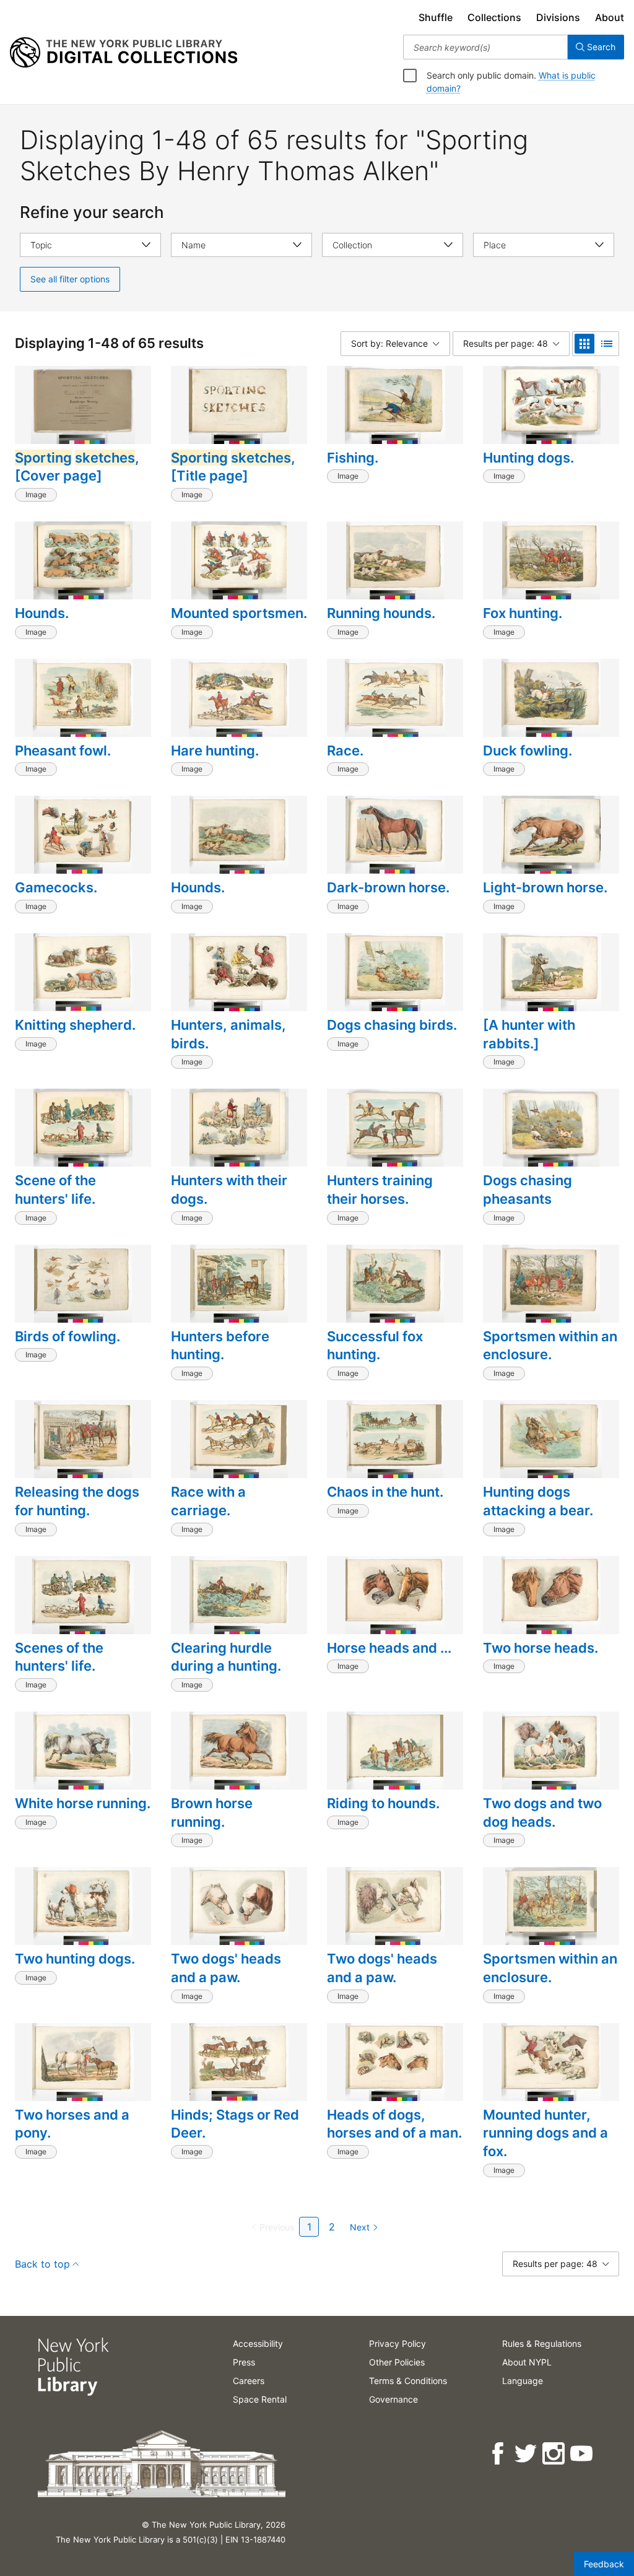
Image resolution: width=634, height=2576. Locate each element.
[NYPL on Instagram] (554, 2454)
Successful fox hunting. (375, 1346)
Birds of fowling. (67, 1336)
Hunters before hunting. (220, 1346)
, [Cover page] (77, 467)
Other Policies (397, 2362)
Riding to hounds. (383, 1803)
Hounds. (42, 613)
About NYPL (527, 2362)
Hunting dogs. (528, 458)
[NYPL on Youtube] (582, 2454)
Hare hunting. (215, 751)
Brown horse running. (212, 1812)
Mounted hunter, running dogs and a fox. (545, 2133)
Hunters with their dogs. (229, 1190)
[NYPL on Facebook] (499, 2454)
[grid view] (584, 344)
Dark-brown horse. (388, 887)
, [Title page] (233, 467)
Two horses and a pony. (72, 2124)
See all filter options (70, 279)
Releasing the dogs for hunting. (77, 1501)
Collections (494, 17)
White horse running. (83, 1803)
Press (244, 2362)
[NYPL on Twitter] (527, 2454)
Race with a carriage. (208, 1501)
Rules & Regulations (542, 2343)
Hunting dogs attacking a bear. (538, 1501)
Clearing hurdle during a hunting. (226, 1657)
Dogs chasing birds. (392, 1025)
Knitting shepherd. (75, 1025)
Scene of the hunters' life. (55, 1190)
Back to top (42, 2264)
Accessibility (258, 2343)
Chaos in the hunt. (385, 1492)
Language (523, 2381)
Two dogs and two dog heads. (542, 1812)
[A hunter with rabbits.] (529, 1034)
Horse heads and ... (389, 1648)
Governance (393, 2399)
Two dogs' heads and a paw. (226, 1968)
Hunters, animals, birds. (228, 1034)
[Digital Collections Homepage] (124, 53)
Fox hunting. (523, 613)
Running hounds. (381, 613)
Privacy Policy (397, 2343)
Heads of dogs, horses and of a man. (394, 2124)
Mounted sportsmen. (239, 613)
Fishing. (353, 458)
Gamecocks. (56, 887)
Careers (249, 2381)
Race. (345, 751)
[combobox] (485, 47)
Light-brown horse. (545, 887)
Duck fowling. (528, 751)
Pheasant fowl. (63, 751)
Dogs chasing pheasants (528, 1190)
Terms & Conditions (408, 2381)
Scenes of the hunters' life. (59, 1657)
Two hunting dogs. (75, 1959)
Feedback (604, 2564)
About (610, 17)
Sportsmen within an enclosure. (550, 1346)
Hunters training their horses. (380, 1190)
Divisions (558, 17)
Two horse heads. (541, 1648)
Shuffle (436, 17)
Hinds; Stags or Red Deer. (235, 2124)
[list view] (607, 344)
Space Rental (260, 2399)
